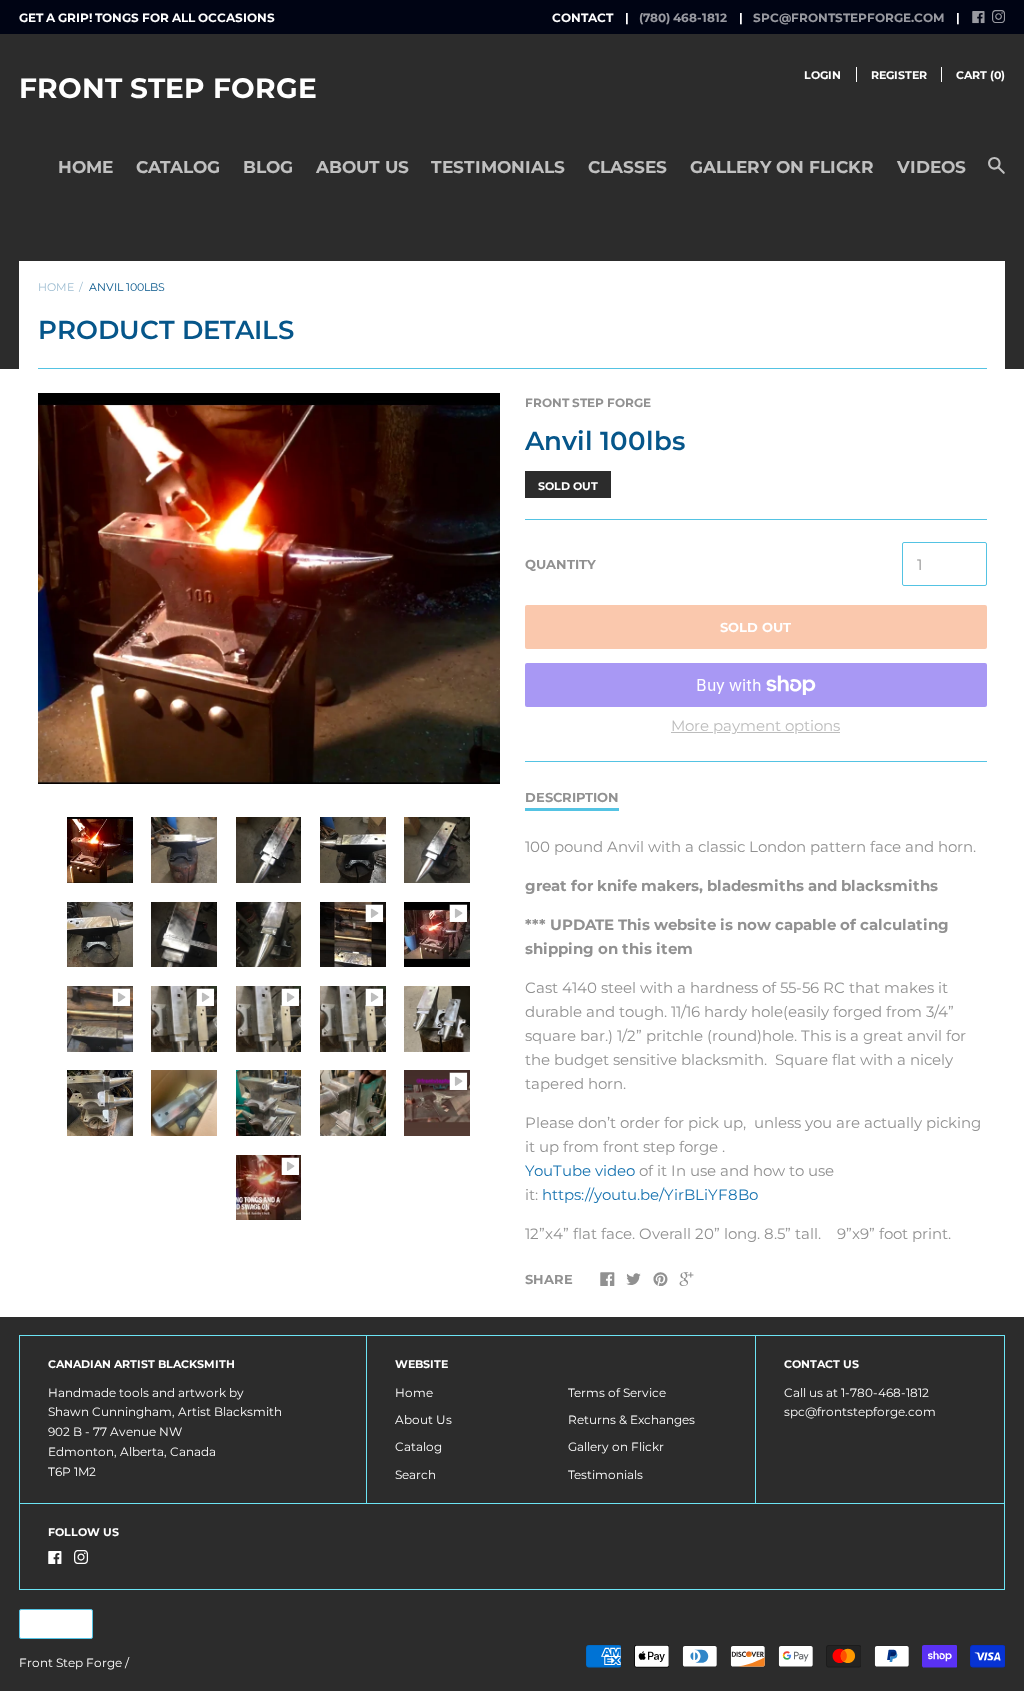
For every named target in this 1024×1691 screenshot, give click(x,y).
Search (415, 1474)
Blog (268, 167)
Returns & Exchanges (631, 1419)
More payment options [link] (755, 725)
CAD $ (46, 1624)
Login (822, 75)
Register (899, 75)
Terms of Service (617, 1392)
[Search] (996, 175)
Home (85, 167)
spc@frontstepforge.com (848, 17)
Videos (931, 167)
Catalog (178, 167)
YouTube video (580, 1170)
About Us (362, 167)
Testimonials (498, 167)
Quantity (560, 564)
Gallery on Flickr (782, 167)
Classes (627, 167)
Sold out (755, 627)
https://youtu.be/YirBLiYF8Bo (650, 1194)
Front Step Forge (168, 88)
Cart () (980, 75)
